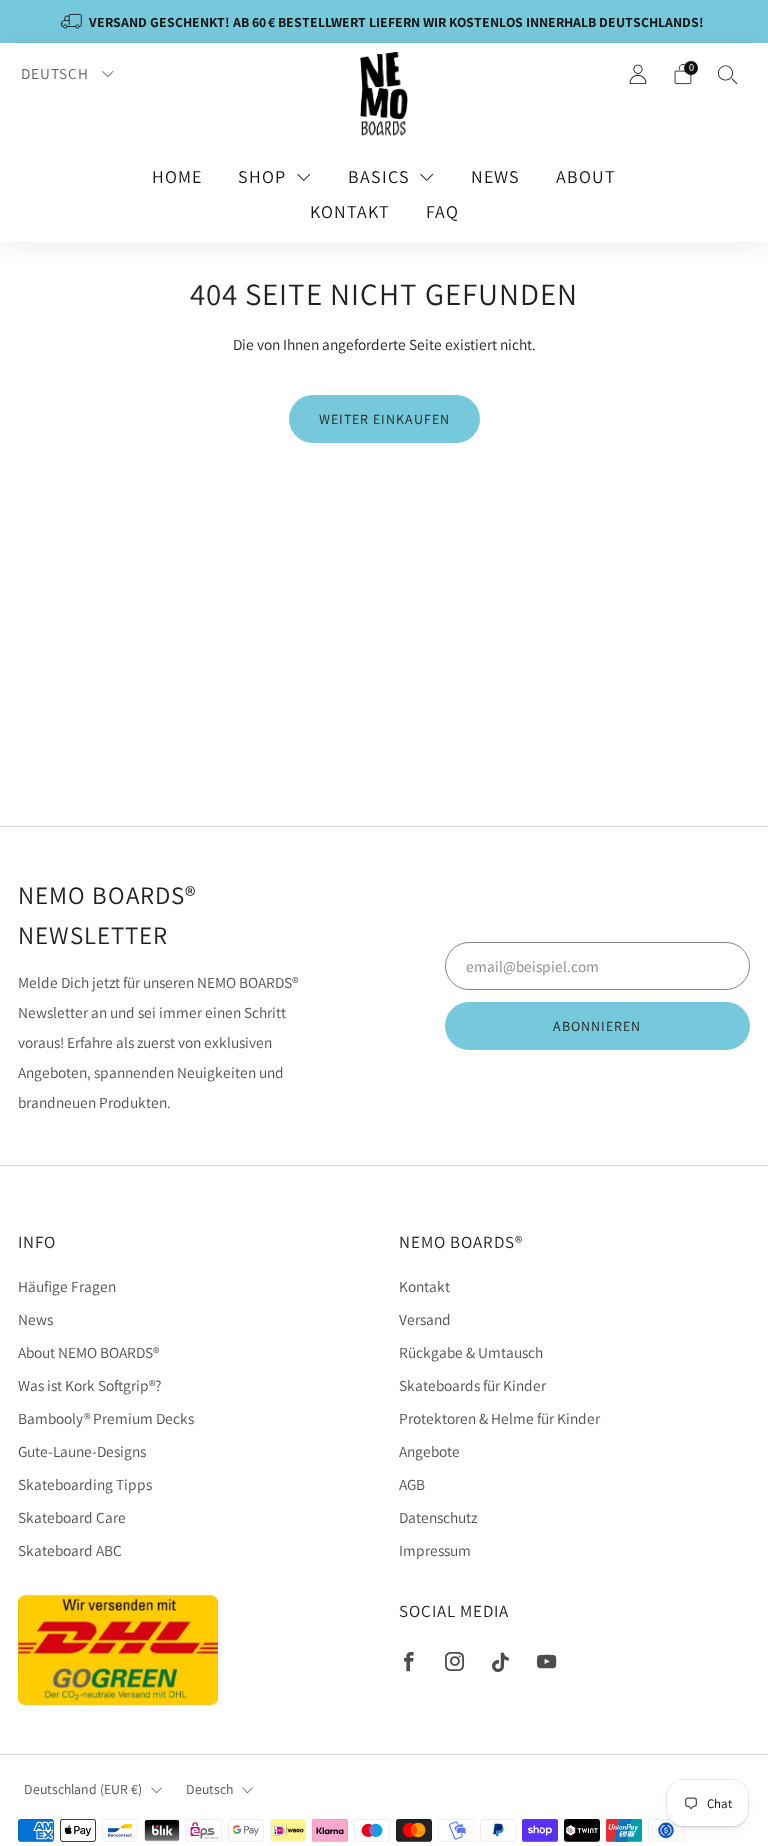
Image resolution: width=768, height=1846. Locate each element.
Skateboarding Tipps (85, 1484)
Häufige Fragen (67, 1286)
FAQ (442, 211)
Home (177, 176)
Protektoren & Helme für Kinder (499, 1418)
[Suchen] (728, 74)
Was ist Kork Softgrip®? (89, 1385)
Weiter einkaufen (384, 419)
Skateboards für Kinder (472, 1385)
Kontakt (350, 211)
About (586, 176)
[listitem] (384, 21)
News (495, 176)
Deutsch (57, 73)
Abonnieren (597, 1026)
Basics (379, 176)
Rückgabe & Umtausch (471, 1352)
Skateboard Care (72, 1517)
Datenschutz (438, 1517)
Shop (262, 176)
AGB (412, 1484)
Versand (425, 1319)
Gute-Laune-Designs (82, 1451)
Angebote (429, 1451)
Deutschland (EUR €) (83, 1789)
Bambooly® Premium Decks (106, 1418)
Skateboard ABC (70, 1550)
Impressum (435, 1550)
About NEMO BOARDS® (88, 1352)
